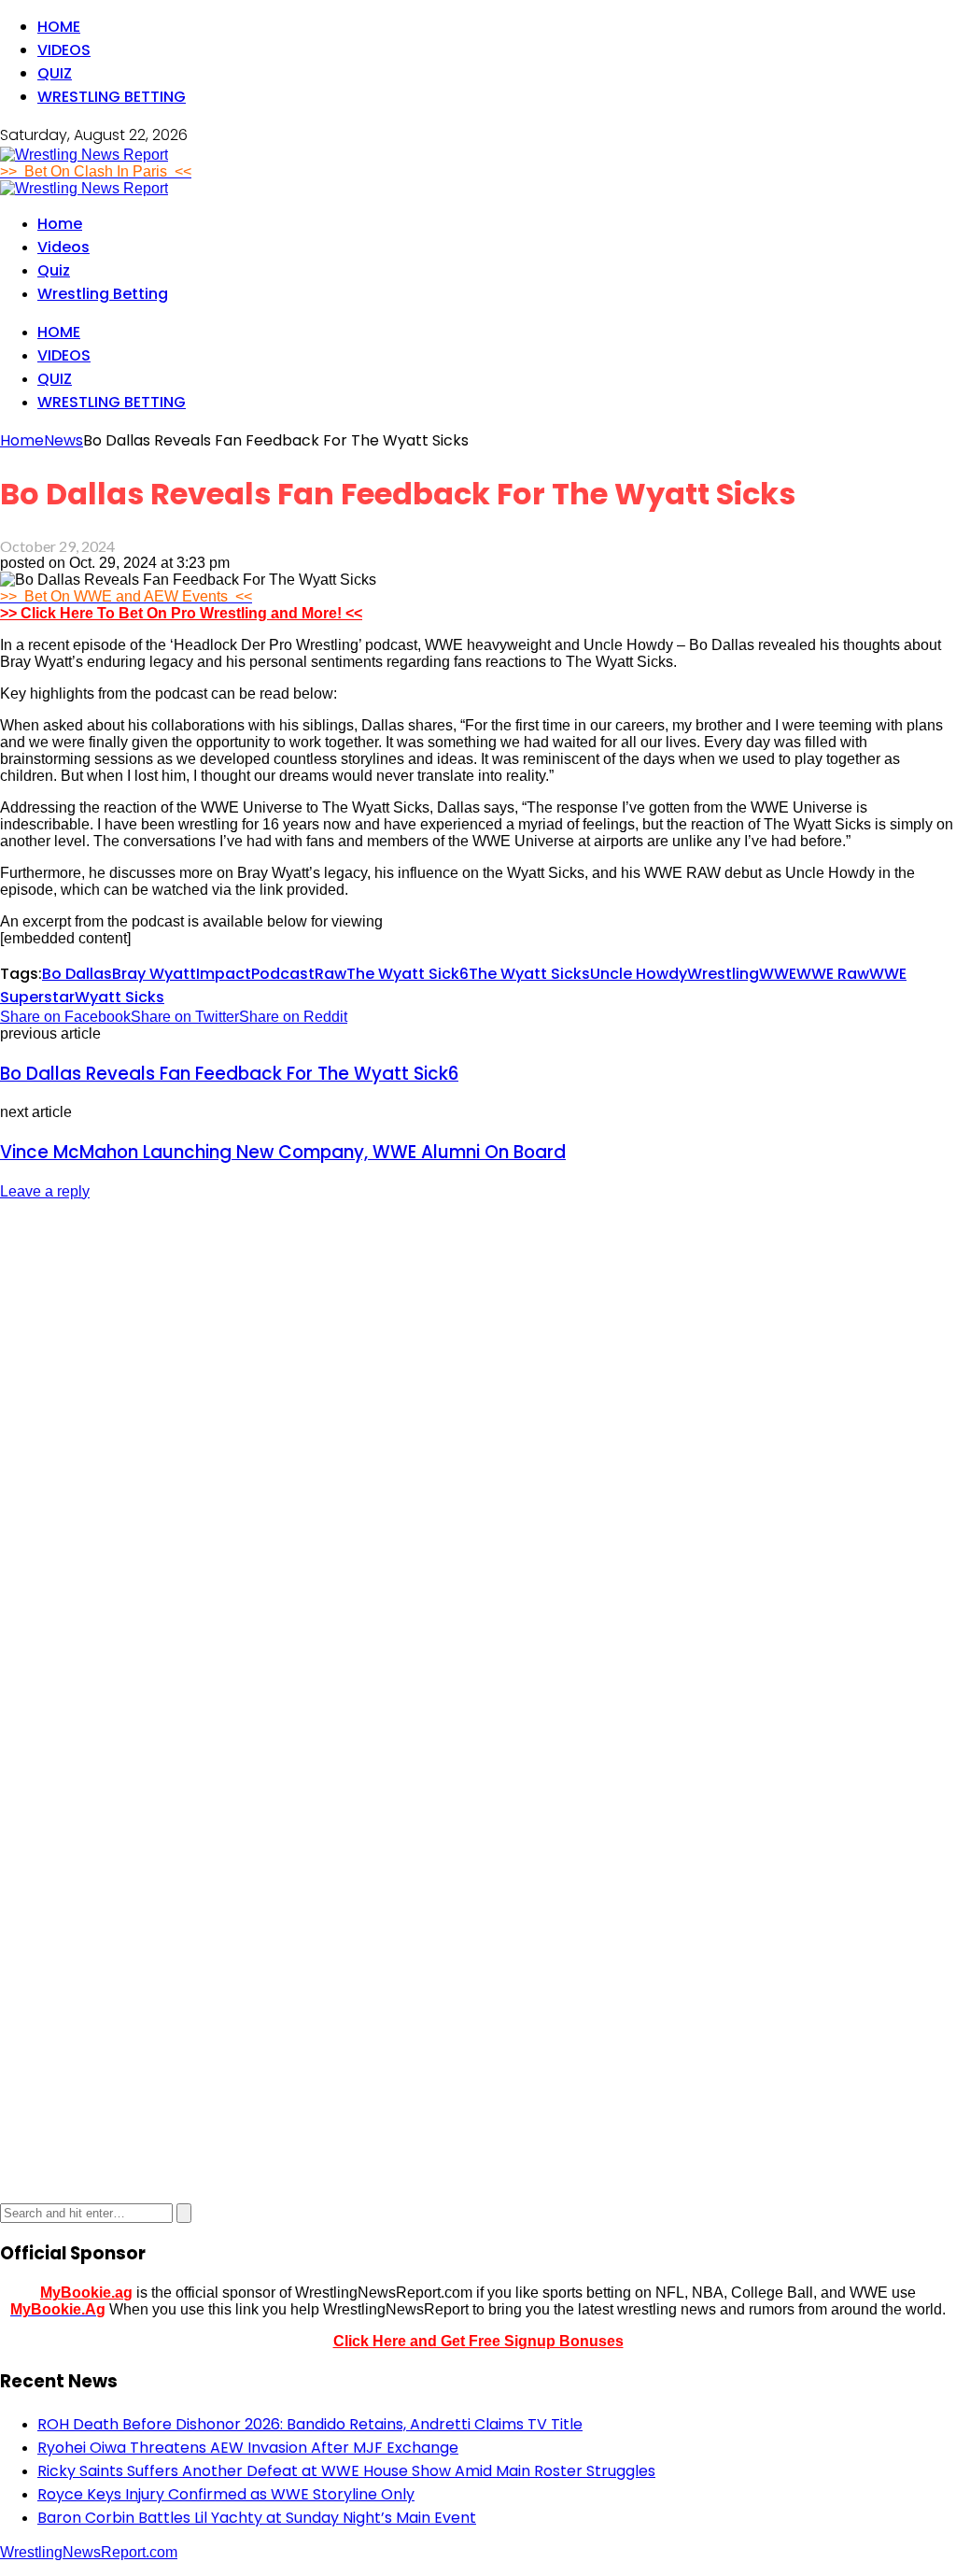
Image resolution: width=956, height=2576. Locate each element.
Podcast (283, 974)
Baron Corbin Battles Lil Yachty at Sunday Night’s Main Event (257, 2518)
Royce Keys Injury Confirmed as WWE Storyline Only (226, 2494)
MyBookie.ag (86, 2293)
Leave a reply (45, 1191)
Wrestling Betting (112, 97)
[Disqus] (478, 1451)
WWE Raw (833, 974)
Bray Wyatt (154, 974)
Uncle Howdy (639, 974)
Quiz (55, 73)
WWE (778, 974)
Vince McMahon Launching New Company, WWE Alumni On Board (283, 1152)
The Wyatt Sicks (529, 974)
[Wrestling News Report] (84, 155)
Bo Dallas (77, 974)
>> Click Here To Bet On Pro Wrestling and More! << (181, 613)
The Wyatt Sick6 (408, 974)
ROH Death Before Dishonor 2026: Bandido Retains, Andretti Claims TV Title (310, 2424)
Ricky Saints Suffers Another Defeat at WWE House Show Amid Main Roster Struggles (346, 2471)
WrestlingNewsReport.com (89, 2552)
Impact (224, 974)
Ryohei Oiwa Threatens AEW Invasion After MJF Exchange (248, 2448)
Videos (64, 50)
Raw (330, 974)
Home (59, 27)
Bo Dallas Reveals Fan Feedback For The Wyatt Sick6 (229, 1074)
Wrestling (723, 974)
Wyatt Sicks (119, 997)
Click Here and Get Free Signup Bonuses (478, 2341)
